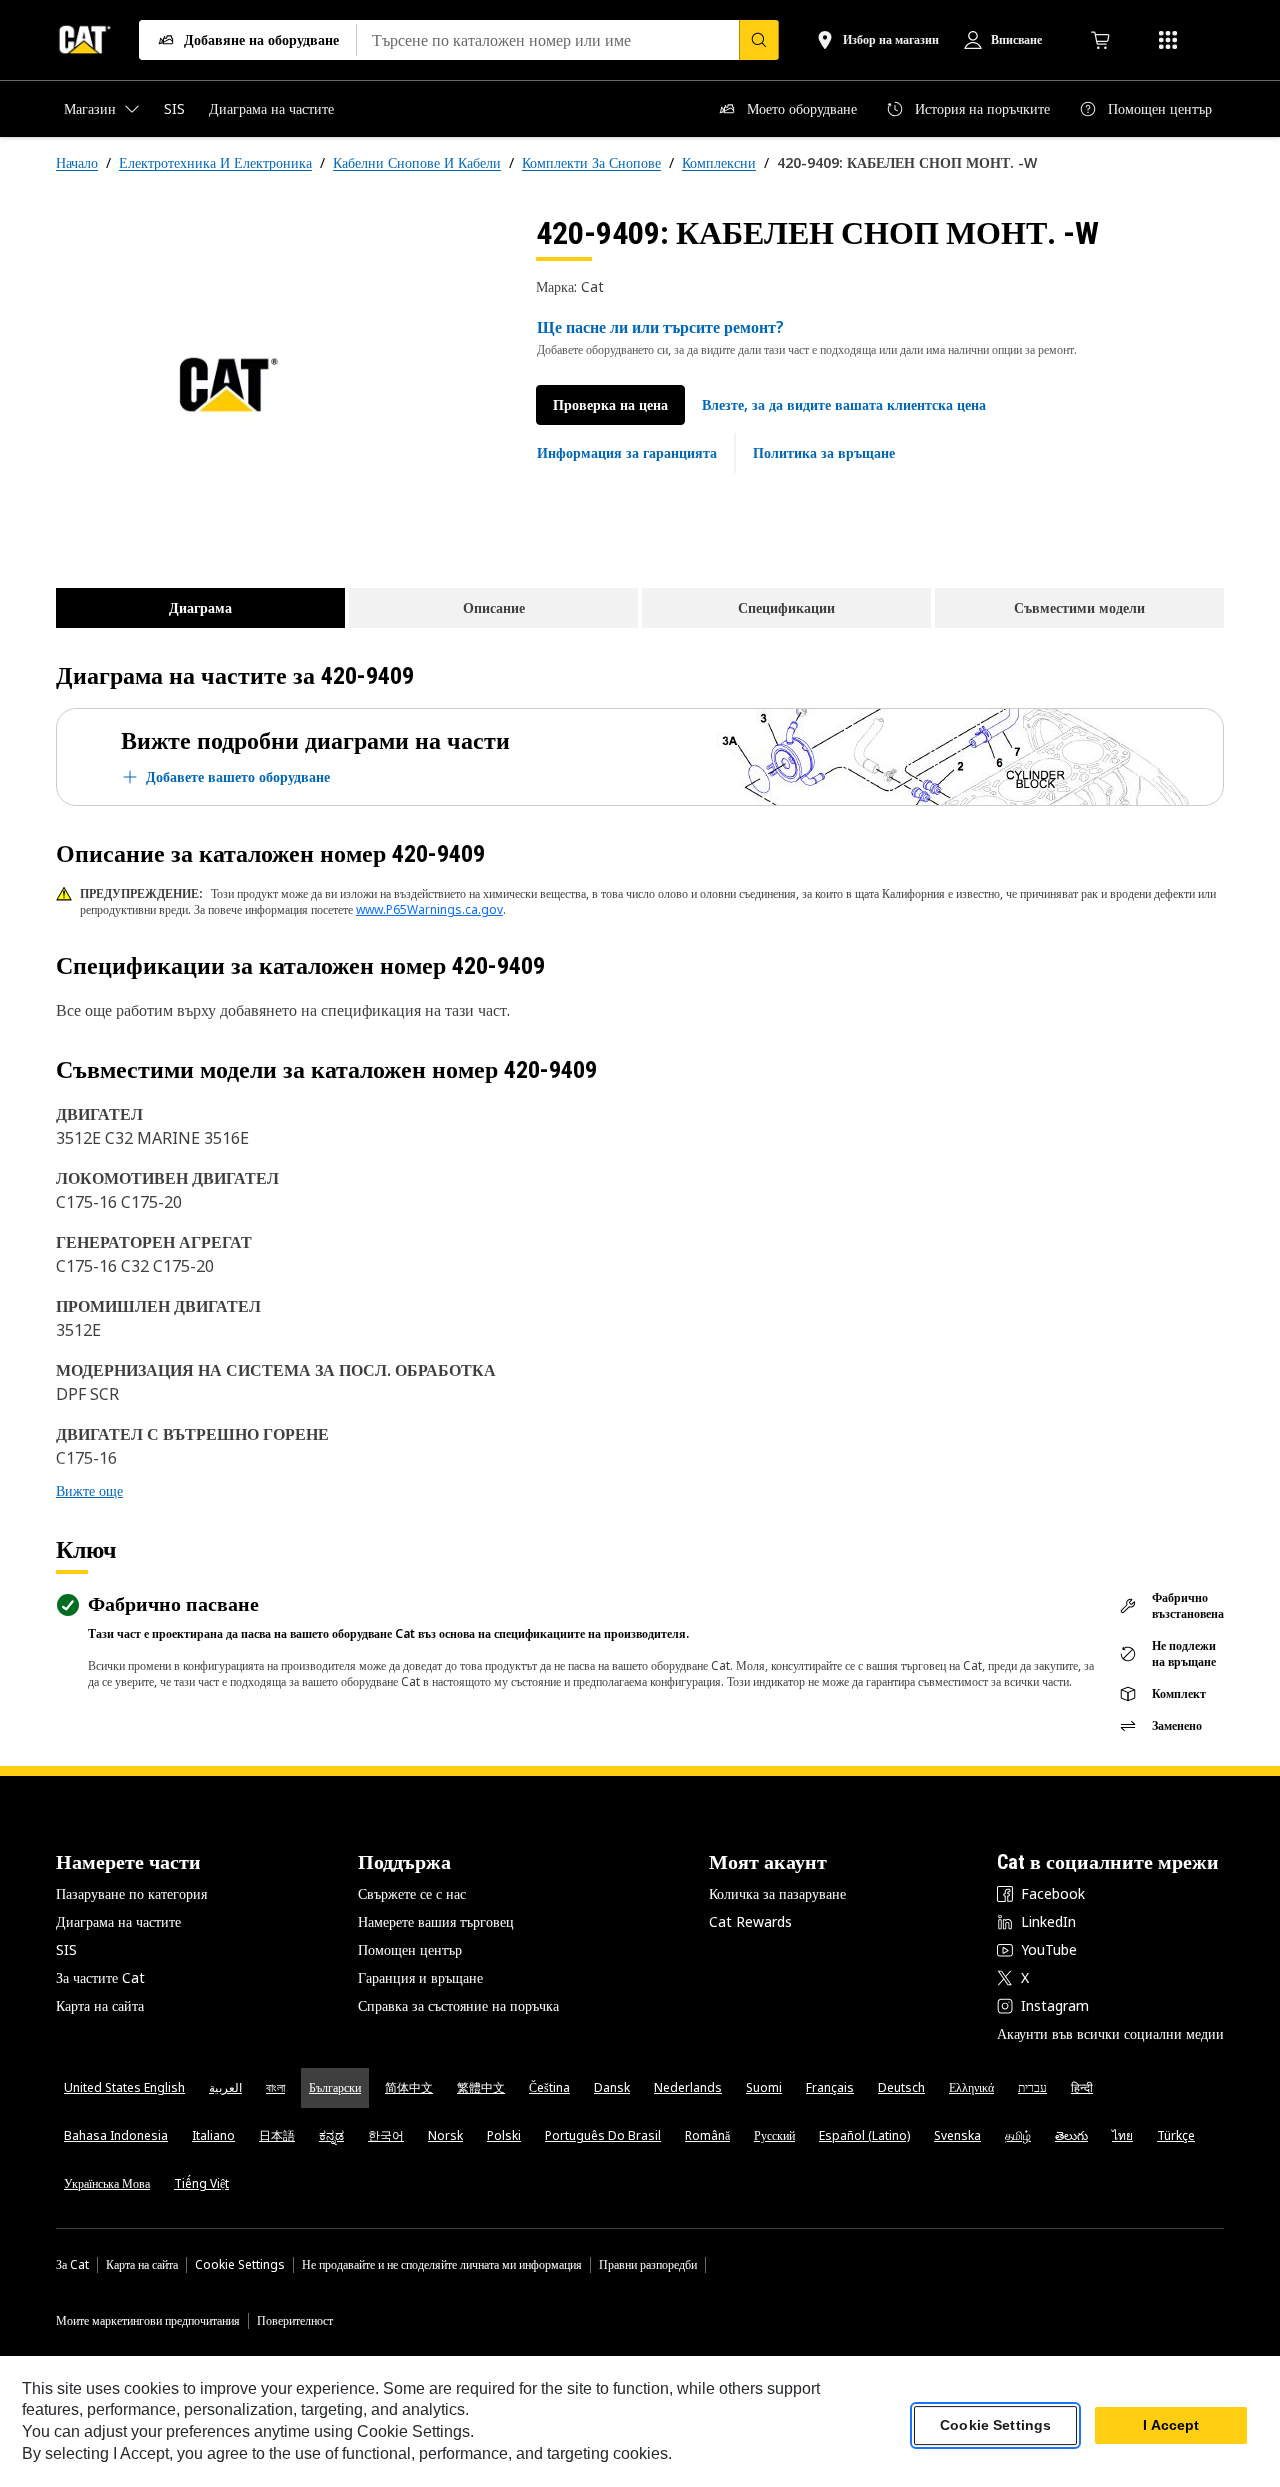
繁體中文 (481, 2087)
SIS (66, 1949)
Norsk (445, 2135)
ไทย (1122, 2135)
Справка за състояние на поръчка (458, 2005)
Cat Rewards (750, 1921)
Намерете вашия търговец (436, 1921)
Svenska (957, 2135)
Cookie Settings (240, 2265)
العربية (225, 2087)
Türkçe (1176, 2135)
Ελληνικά (971, 2087)
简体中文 (409, 2087)
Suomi (764, 2087)
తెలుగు (1071, 2135)
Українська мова (107, 2183)
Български (335, 2087)
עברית (1032, 2087)
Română (707, 2135)
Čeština (549, 2087)
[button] (844, 405)
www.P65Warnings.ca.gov (429, 909)
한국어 (386, 2135)
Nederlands (688, 2087)
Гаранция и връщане (420, 1977)
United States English (124, 2087)
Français (830, 2087)
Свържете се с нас (412, 1893)
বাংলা (275, 2087)
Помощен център (410, 1949)
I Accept (1171, 2426)
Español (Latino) (864, 2135)
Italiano (213, 2135)
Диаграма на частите (118, 1921)
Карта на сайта (100, 2005)
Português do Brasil (603, 2135)
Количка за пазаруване (777, 1893)
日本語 (277, 2135)
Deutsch (901, 2087)
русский (774, 2135)
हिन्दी (1082, 2087)
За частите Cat (100, 1977)
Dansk (612, 2087)
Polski (504, 2135)
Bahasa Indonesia (116, 2135)
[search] (759, 40)
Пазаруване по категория (131, 1893)
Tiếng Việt (201, 2183)
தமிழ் (1018, 2135)
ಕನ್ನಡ (331, 2135)
